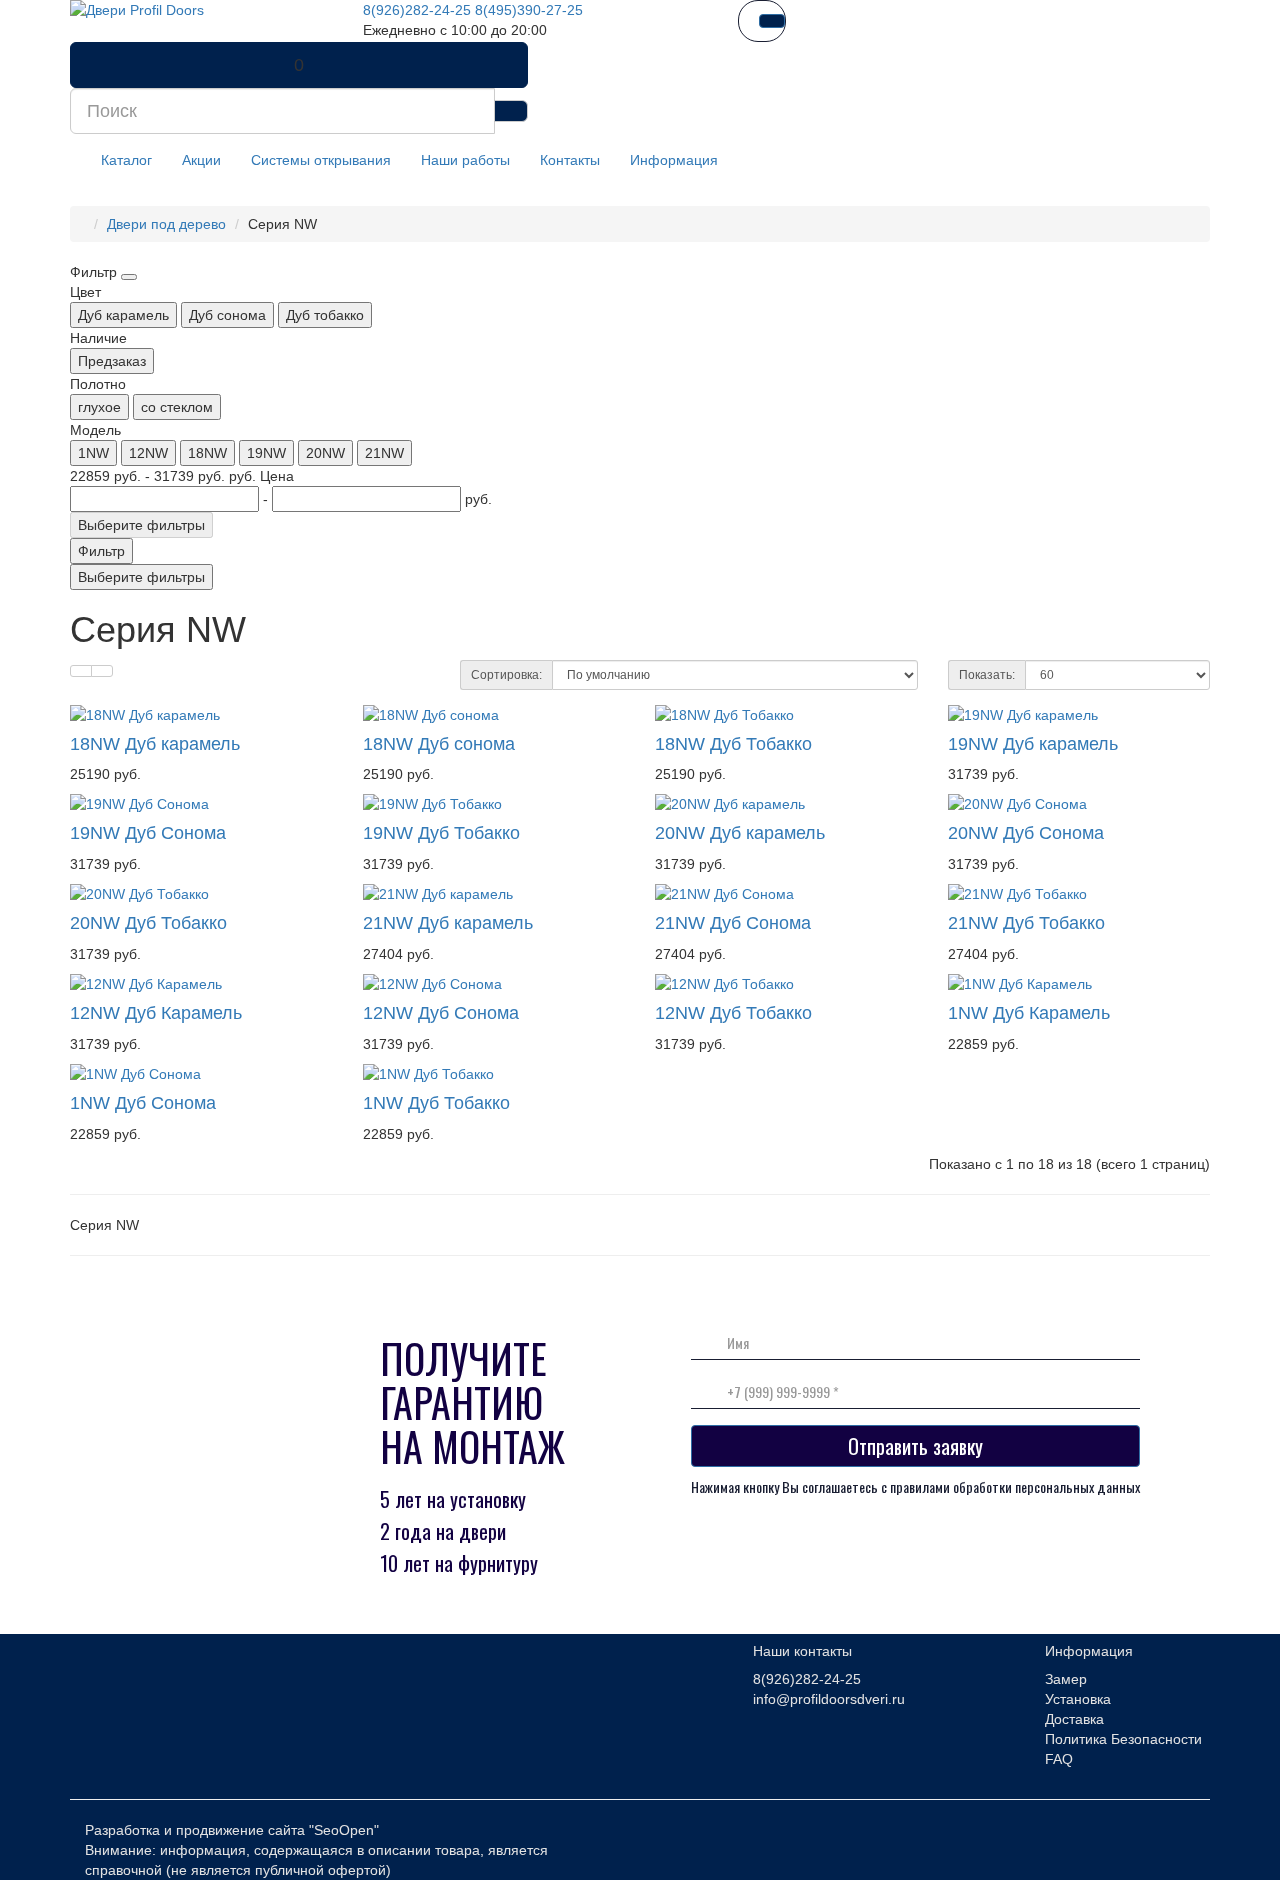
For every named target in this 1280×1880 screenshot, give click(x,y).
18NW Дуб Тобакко (733, 744)
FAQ (1059, 1759)
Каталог (126, 160)
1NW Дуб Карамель (1029, 1013)
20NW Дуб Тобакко (148, 923)
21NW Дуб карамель (448, 923)
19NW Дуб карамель (1033, 744)
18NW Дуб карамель (155, 744)
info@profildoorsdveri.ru (829, 1699)
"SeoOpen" (344, 1830)
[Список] (81, 671)
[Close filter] (129, 277)
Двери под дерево (166, 224)
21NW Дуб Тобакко (1026, 923)
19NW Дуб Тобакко (441, 833)
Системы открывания (321, 160)
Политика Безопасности (1123, 1739)
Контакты (570, 160)
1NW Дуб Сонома (143, 1103)
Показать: (987, 675)
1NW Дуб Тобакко (436, 1103)
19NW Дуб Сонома (148, 833)
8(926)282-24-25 (417, 10)
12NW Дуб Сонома (441, 1013)
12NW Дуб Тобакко (733, 1013)
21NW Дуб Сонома (733, 923)
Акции (201, 160)
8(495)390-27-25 (529, 10)
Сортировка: (506, 675)
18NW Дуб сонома (439, 744)
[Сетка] (102, 671)
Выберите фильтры (141, 525)
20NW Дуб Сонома (1026, 833)
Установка (1078, 1699)
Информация (674, 160)
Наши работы (465, 160)
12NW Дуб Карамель (156, 1013)
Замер (1066, 1679)
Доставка (1074, 1719)
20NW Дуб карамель (740, 833)
